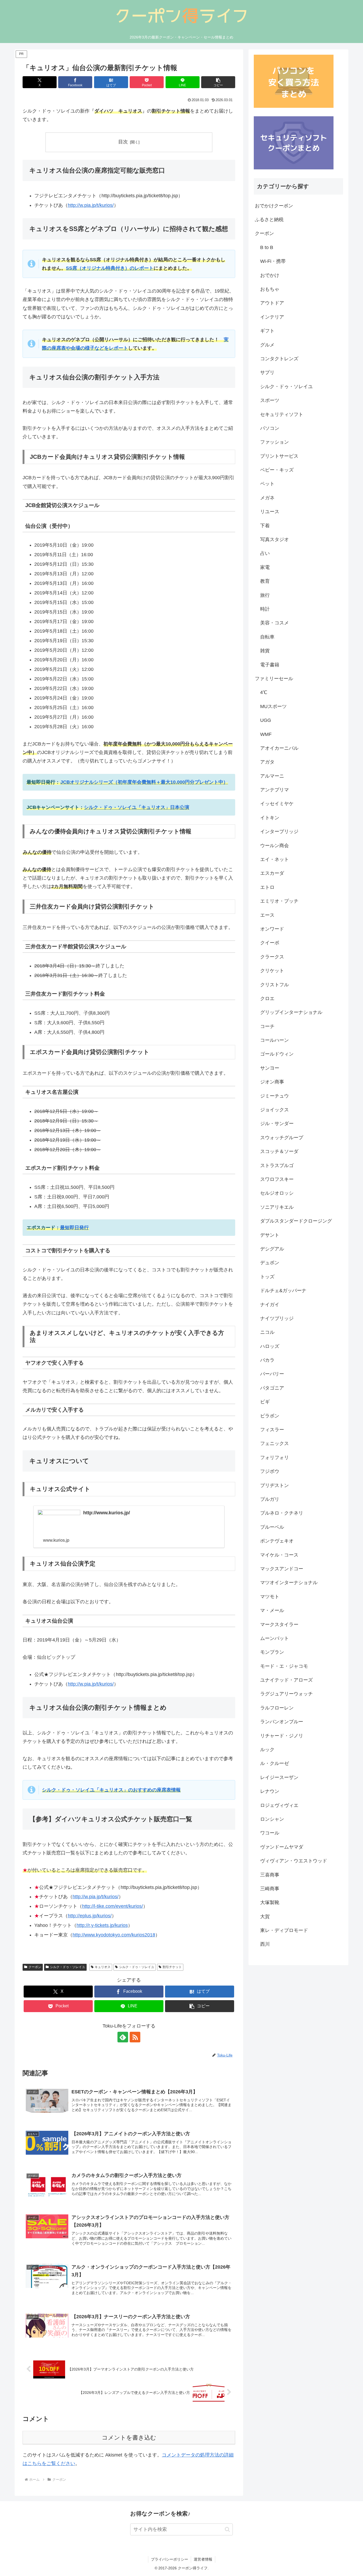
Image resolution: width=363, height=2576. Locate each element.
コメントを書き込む (129, 2438)
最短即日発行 (74, 1228)
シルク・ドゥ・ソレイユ (67, 1967)
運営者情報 (203, 2559)
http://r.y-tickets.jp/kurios (102, 1925)
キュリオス (103, 1967)
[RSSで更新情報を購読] (135, 2037)
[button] (218, 82)
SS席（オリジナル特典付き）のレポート (110, 268)
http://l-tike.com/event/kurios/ (113, 1906)
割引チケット (172, 1967)
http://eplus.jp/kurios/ (90, 1916)
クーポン (35, 1967)
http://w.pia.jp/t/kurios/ (91, 205)
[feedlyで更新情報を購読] (123, 2037)
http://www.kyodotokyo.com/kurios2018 (114, 1935)
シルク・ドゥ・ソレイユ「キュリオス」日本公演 (137, 807)
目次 (123, 142)
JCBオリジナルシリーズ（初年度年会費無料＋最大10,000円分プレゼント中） (144, 782)
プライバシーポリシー (170, 2559)
